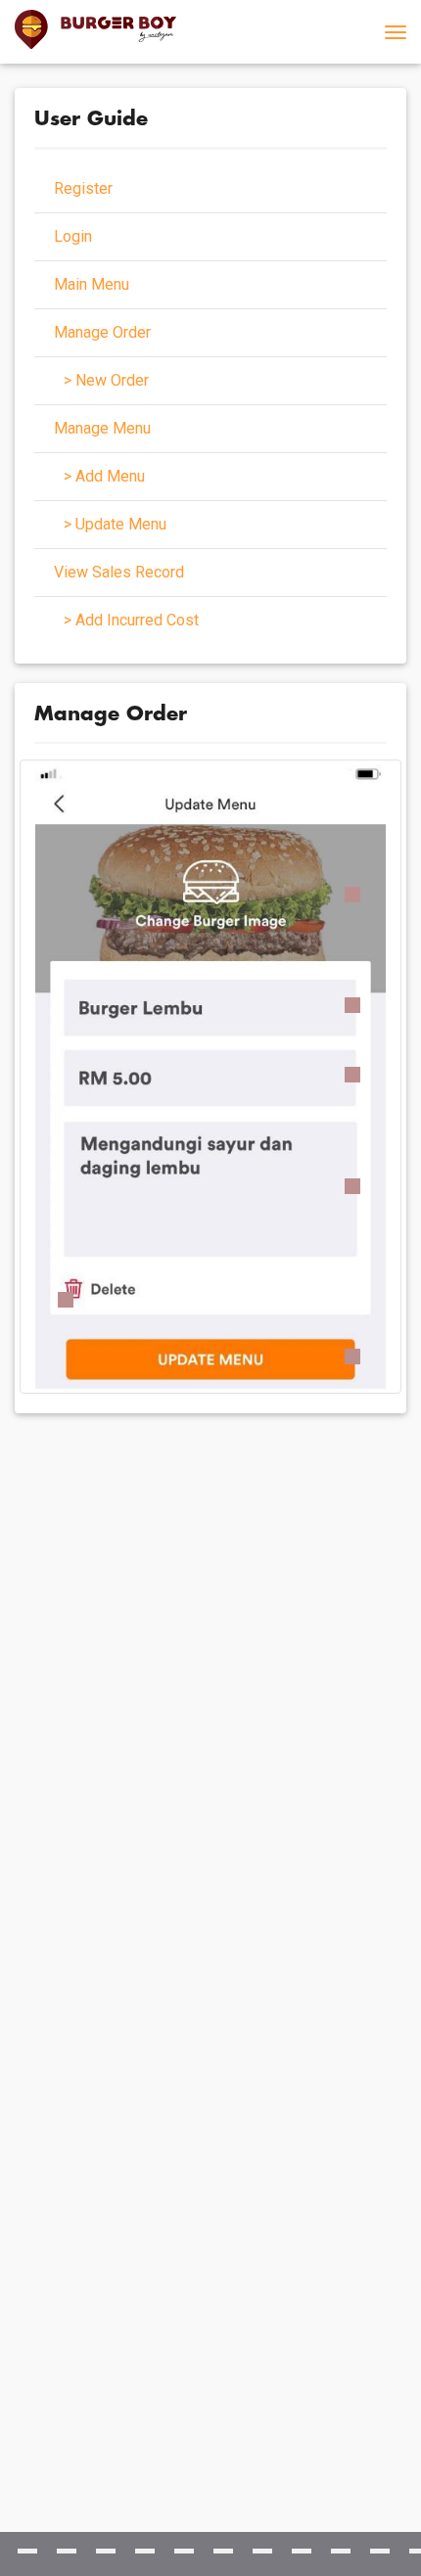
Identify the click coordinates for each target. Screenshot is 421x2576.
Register (83, 188)
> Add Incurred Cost (131, 620)
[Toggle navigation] (396, 32)
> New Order (106, 380)
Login (73, 236)
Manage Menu (102, 428)
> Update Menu (115, 524)
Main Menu (92, 284)
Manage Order (102, 332)
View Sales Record (119, 572)
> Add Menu (104, 476)
